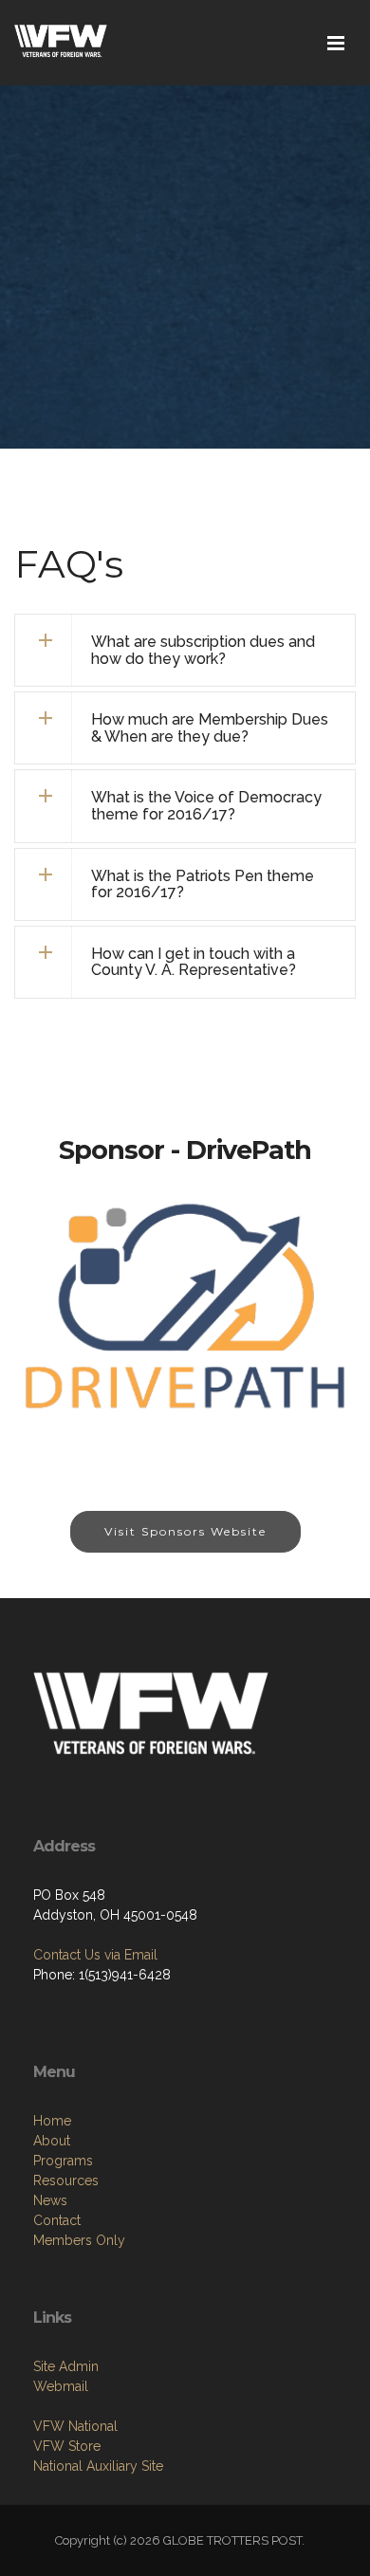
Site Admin (66, 2366)
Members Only (79, 2240)
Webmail (61, 2386)
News (50, 2200)
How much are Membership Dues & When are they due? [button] (210, 728)
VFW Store (67, 2446)
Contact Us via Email (95, 1955)
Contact (57, 2220)
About (52, 2141)
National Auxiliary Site (98, 2466)
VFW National (75, 2426)
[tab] (185, 650)
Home (52, 2121)
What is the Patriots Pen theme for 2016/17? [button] (203, 884)
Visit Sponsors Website (185, 1531)
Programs (63, 2161)
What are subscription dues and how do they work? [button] (203, 650)
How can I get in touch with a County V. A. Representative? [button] (194, 962)
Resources (66, 2180)
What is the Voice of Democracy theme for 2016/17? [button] (206, 806)
